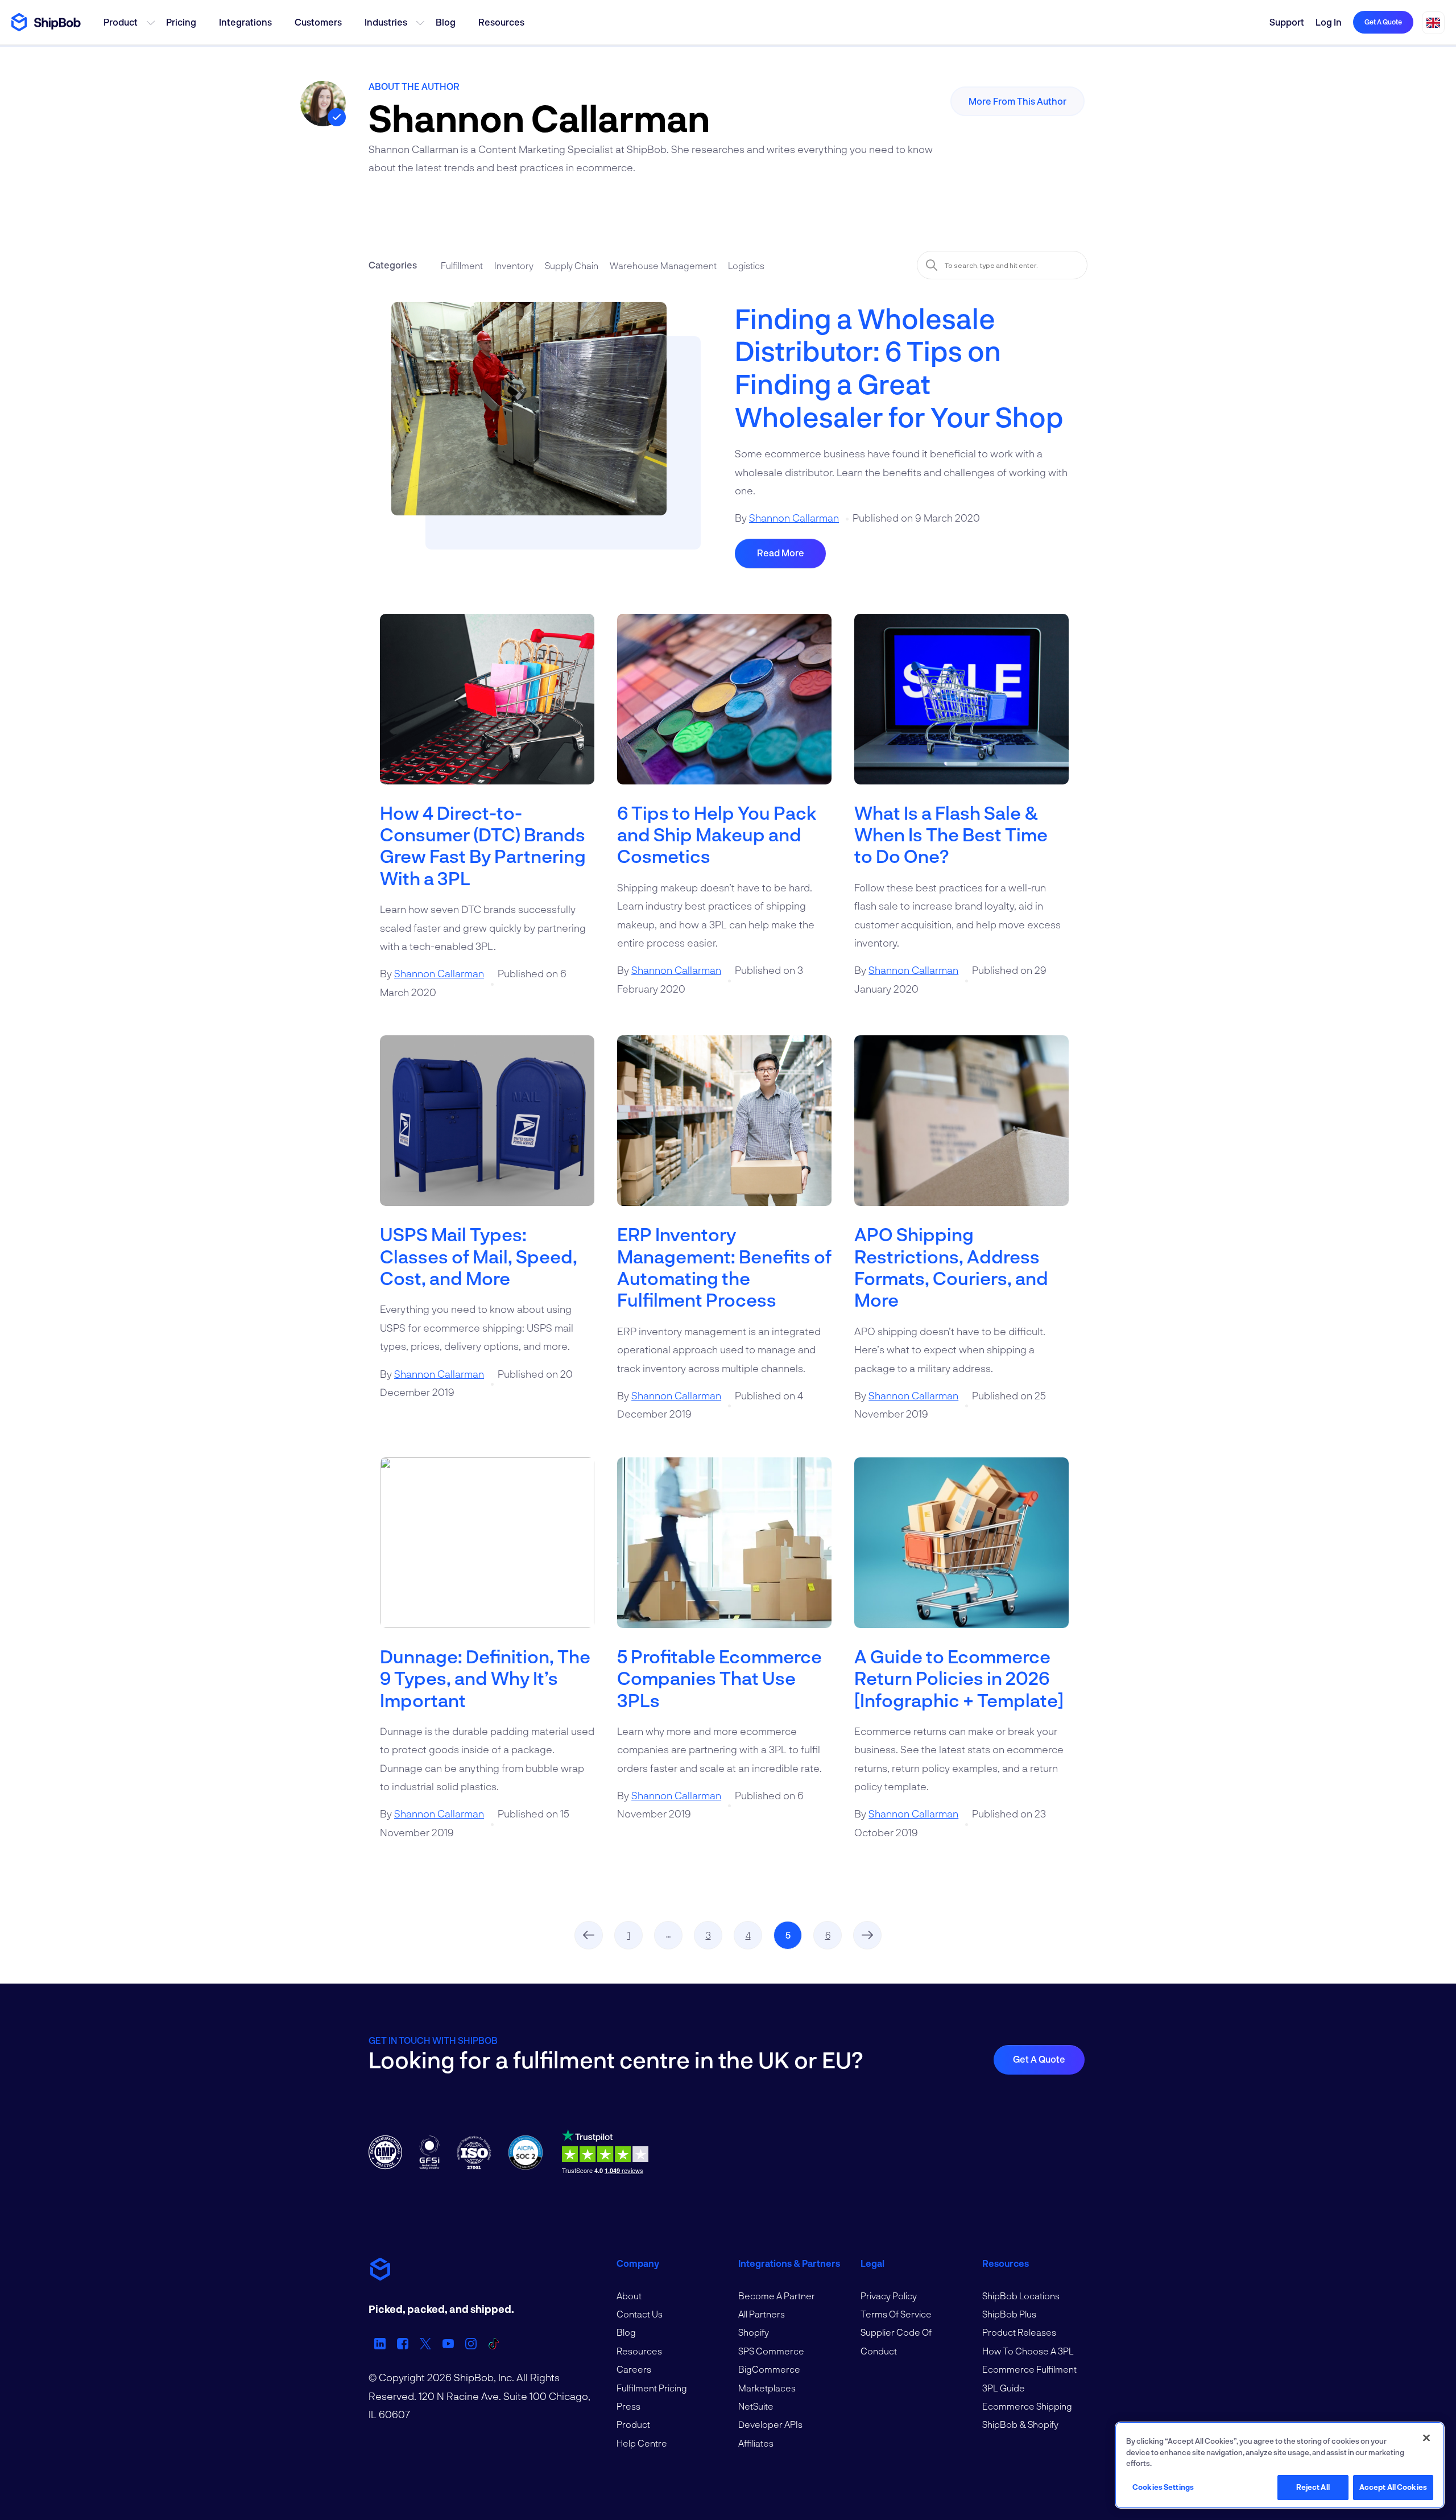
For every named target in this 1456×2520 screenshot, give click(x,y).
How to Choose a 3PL (1028, 2351)
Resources (501, 22)
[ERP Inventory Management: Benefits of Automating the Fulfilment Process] (724, 1129)
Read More (781, 553)
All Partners (762, 2314)
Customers (318, 22)
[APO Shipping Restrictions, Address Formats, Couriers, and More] (961, 1129)
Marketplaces (767, 2388)
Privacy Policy (889, 2296)
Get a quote (1383, 22)
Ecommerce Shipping (1027, 2406)
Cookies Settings (1163, 2487)
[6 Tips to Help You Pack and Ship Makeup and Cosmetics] (724, 708)
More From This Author (1017, 101)
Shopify (754, 2332)
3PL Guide (1004, 2388)
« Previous (589, 1935)
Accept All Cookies (1393, 2487)
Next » (867, 1935)
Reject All (1313, 2487)
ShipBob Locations (1021, 2296)
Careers (634, 2369)
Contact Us (640, 2314)
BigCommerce (769, 2369)
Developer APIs (770, 2424)
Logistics (746, 265)
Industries (386, 22)
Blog (446, 22)
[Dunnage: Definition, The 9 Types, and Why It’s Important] (487, 1551)
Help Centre (642, 2443)
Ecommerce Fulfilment (1029, 2369)
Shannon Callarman (794, 518)
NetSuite (756, 2406)
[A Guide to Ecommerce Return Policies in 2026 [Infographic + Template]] (961, 1551)
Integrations (245, 22)
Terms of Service (896, 2314)
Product (121, 22)
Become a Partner (777, 2296)
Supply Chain (572, 265)
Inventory (514, 265)
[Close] (1426, 2438)
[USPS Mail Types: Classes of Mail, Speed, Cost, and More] (487, 1129)
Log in (1329, 22)
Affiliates (756, 2443)
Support (1287, 22)
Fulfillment (462, 265)
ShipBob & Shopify (1020, 2424)
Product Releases (1019, 2332)
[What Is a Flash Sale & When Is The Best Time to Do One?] (961, 708)
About (629, 2296)
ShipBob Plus (1009, 2314)
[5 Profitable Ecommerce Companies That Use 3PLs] (724, 1551)
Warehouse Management (663, 265)
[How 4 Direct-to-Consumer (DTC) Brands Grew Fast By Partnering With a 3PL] (487, 708)
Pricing (181, 22)
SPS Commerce (771, 2351)
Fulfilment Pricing (652, 2388)
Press (628, 2406)
